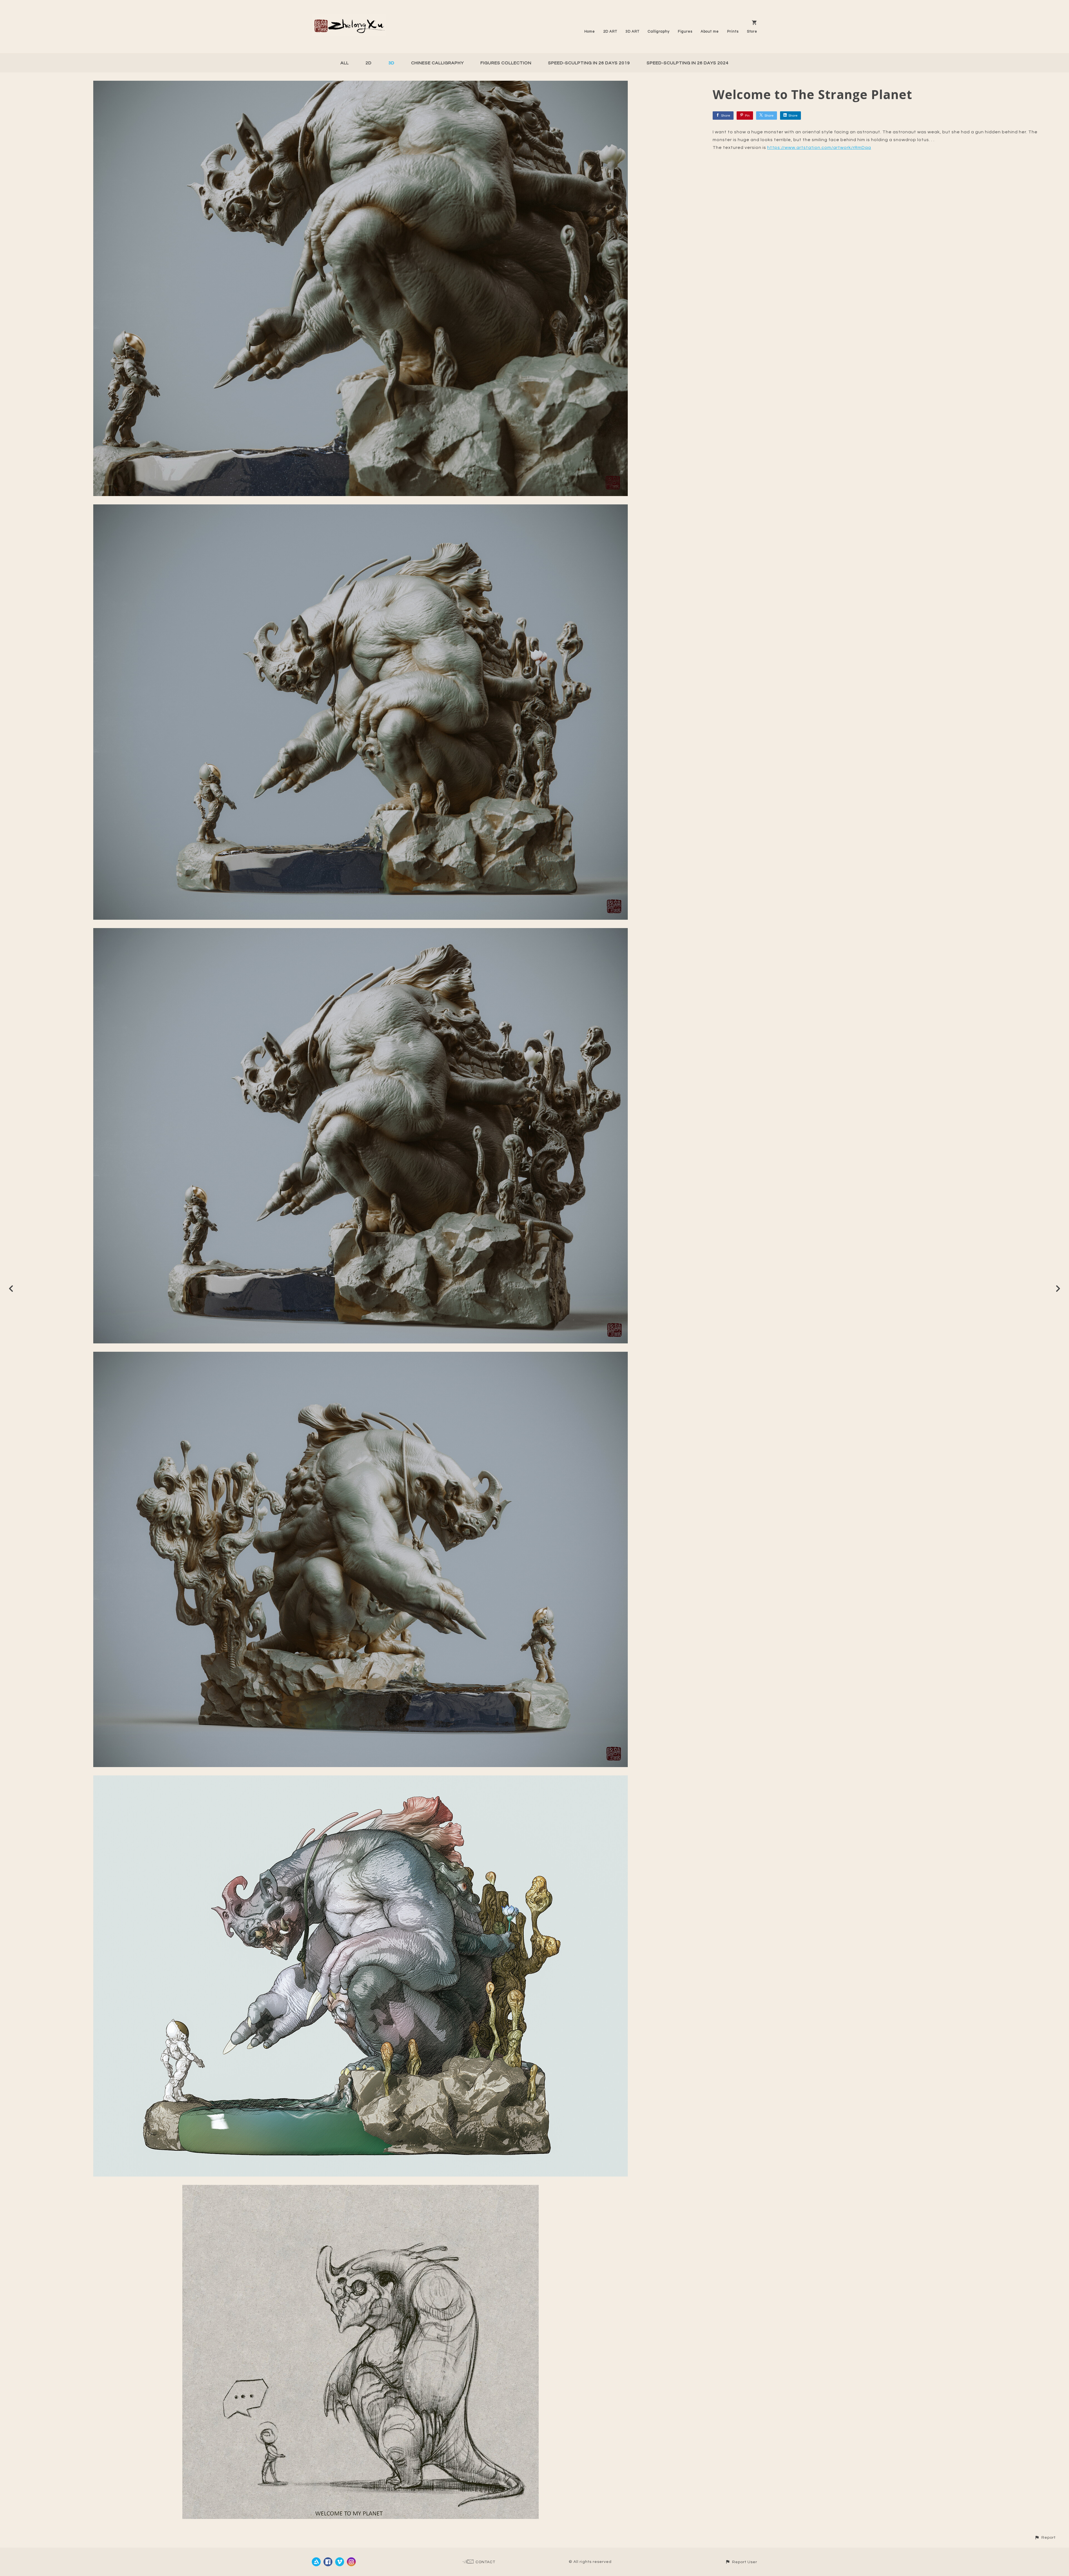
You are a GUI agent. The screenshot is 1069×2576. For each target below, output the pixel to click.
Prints (733, 31)
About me (710, 31)
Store (752, 31)
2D (369, 63)
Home (590, 31)
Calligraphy (659, 31)
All (345, 63)
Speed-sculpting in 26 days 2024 (688, 63)
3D (391, 63)
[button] (1045, 2537)
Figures (685, 31)
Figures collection (506, 63)
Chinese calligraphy (437, 63)
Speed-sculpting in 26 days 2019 (589, 63)
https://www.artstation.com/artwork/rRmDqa (819, 148)
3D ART (632, 31)
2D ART (610, 31)
